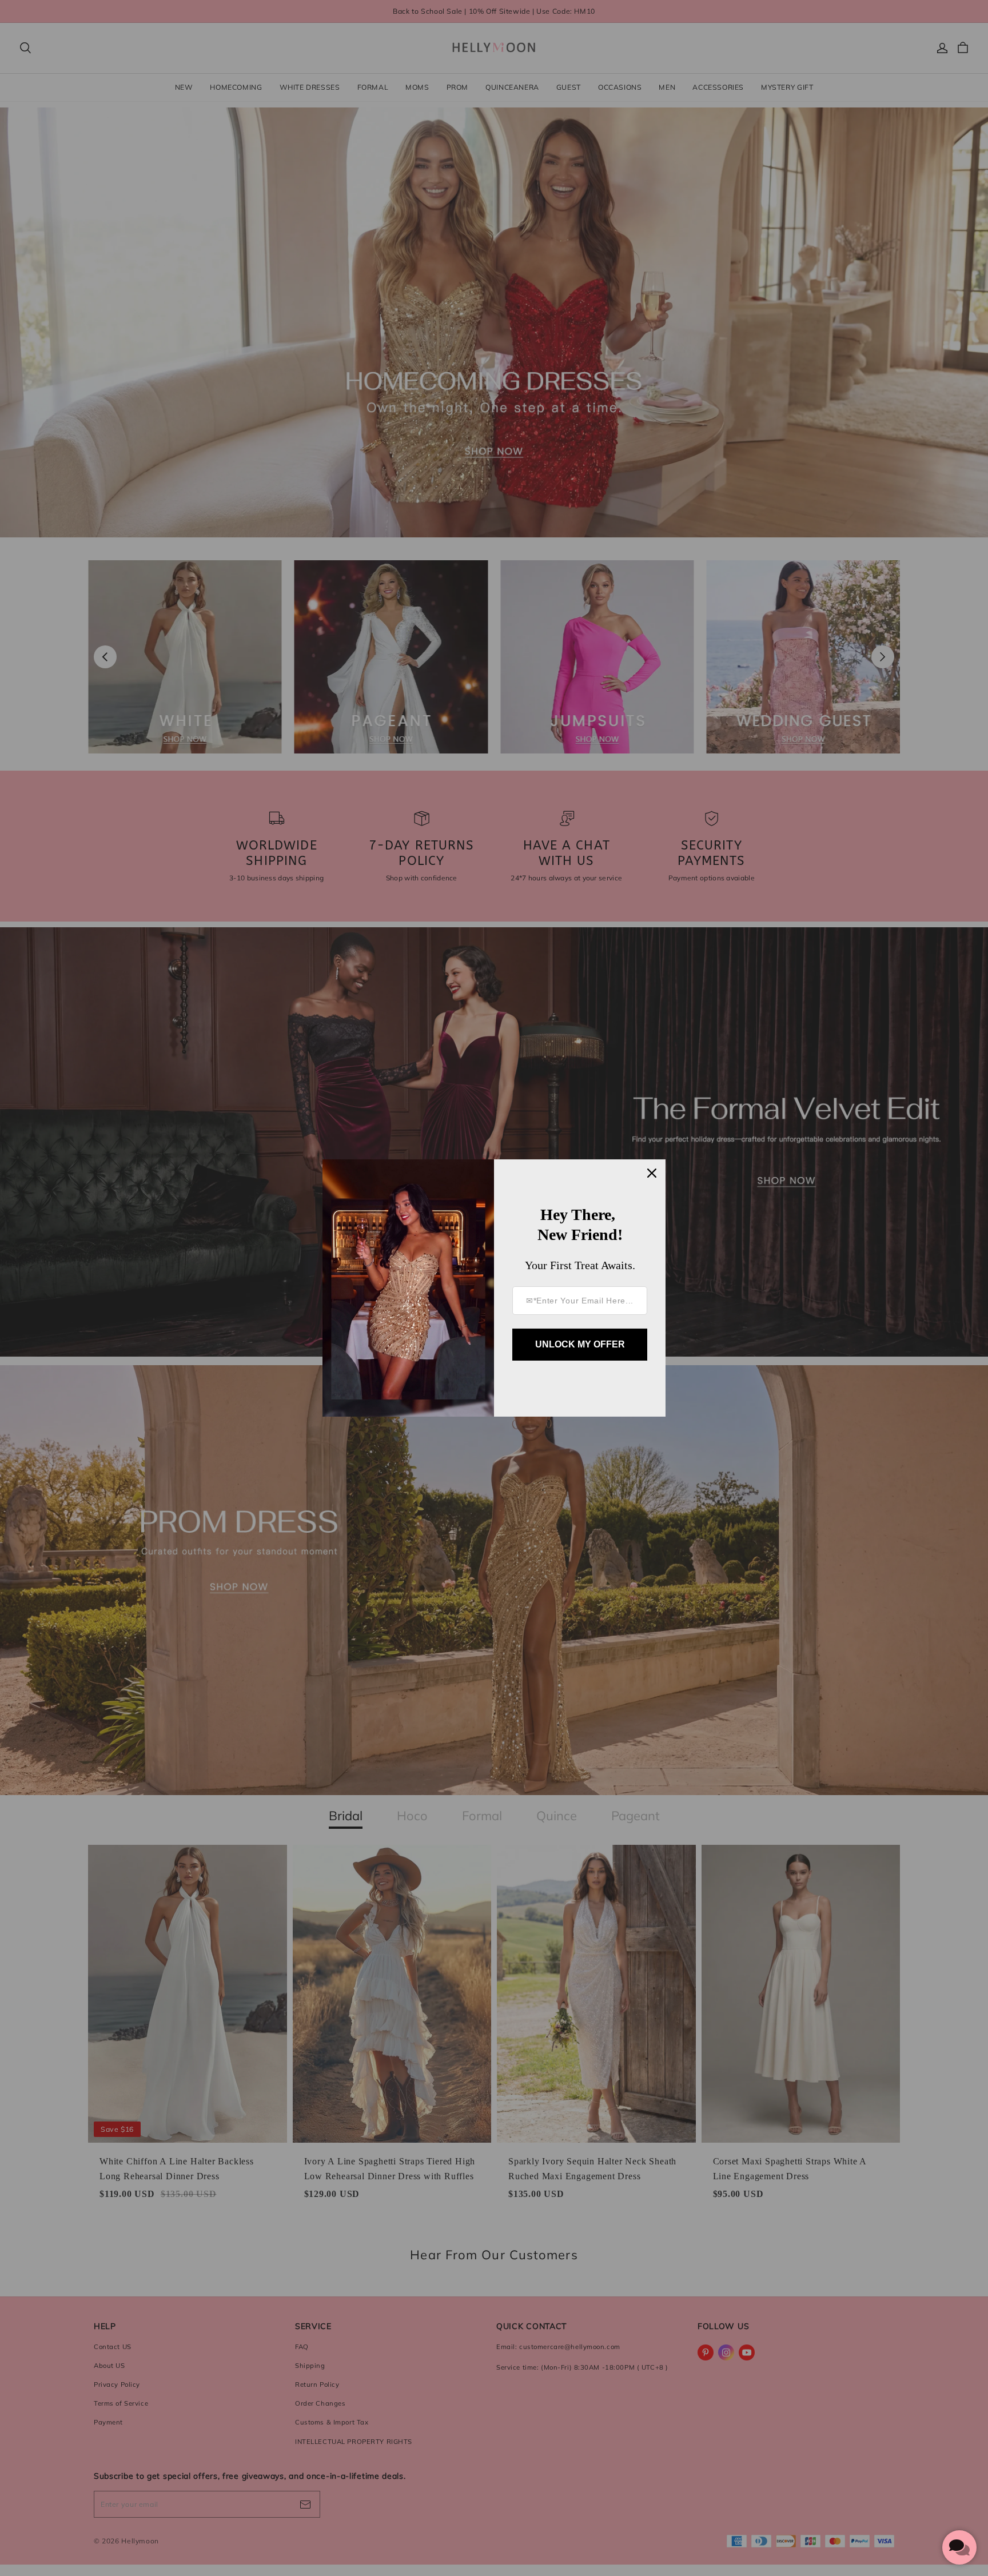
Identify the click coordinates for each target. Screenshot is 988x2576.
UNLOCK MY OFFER (580, 1344)
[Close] (652, 1173)
